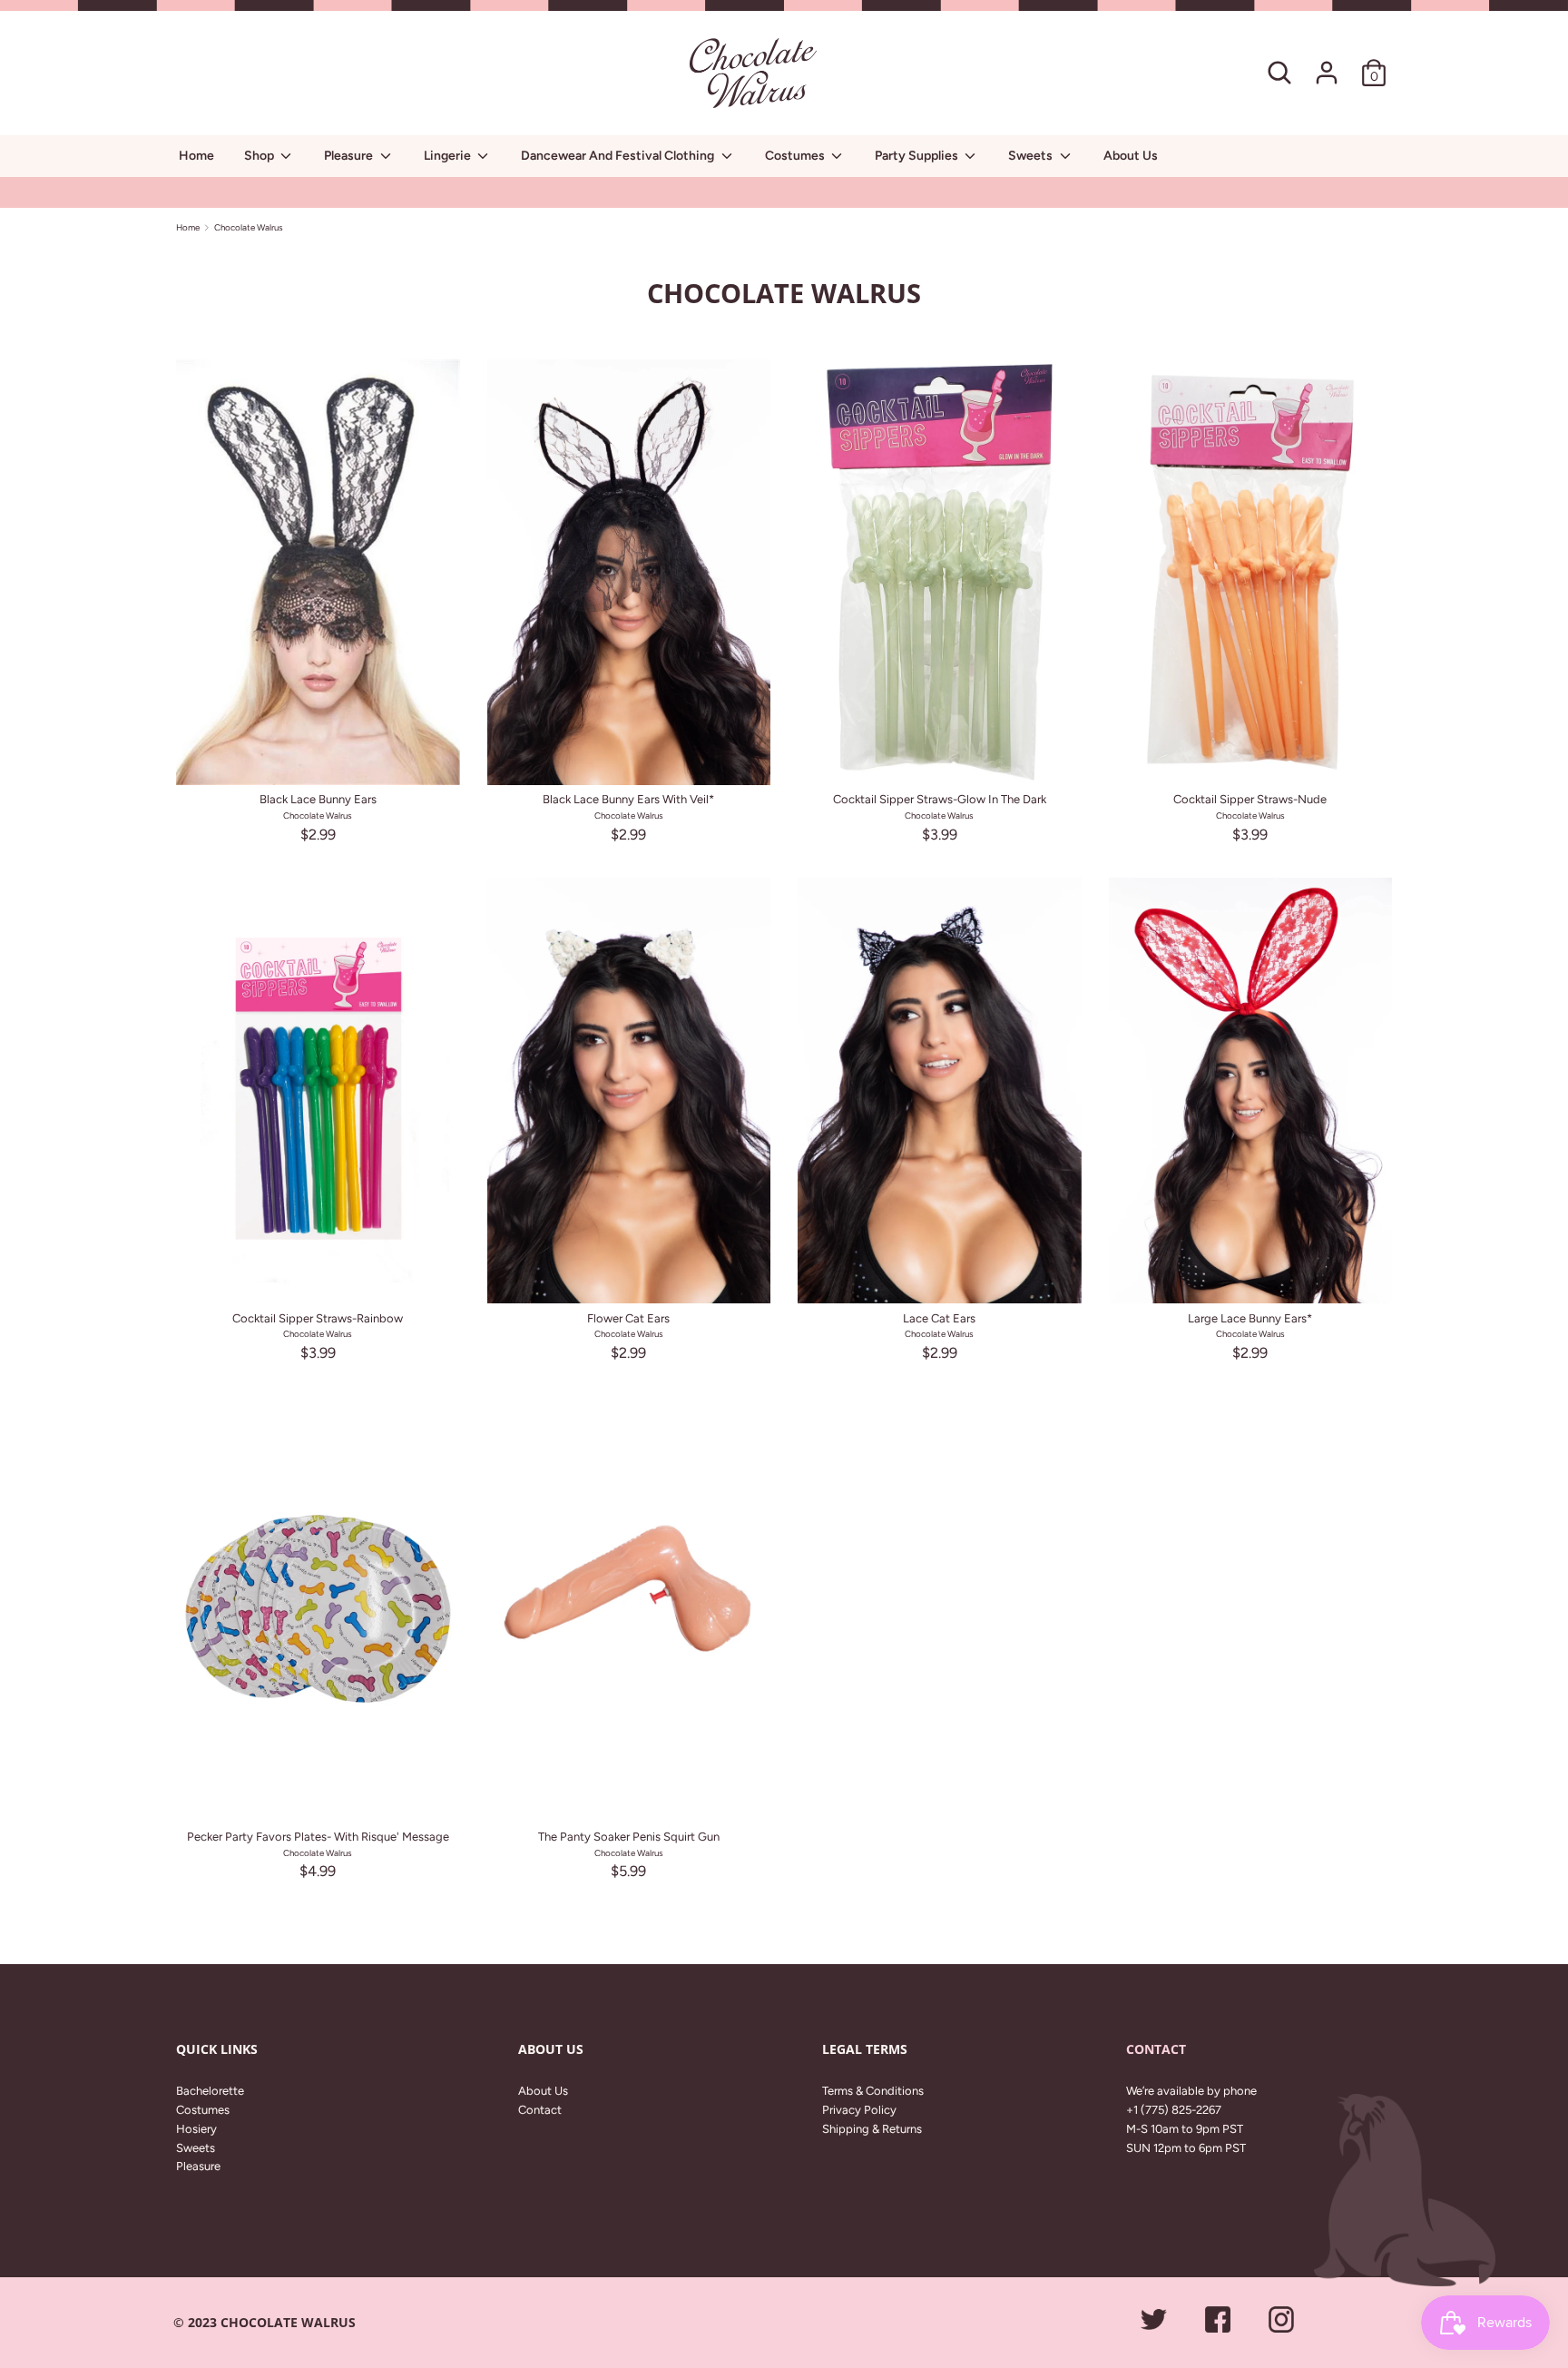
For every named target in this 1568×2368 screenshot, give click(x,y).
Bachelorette (210, 2091)
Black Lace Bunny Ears (318, 799)
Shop (260, 156)
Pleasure (350, 156)
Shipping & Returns (872, 2129)
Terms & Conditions (873, 2091)
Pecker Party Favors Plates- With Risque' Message (318, 1837)
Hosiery (196, 2129)
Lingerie (449, 156)
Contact (540, 2110)
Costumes (796, 156)
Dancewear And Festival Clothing (619, 156)
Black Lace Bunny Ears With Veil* (628, 799)
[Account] (1327, 63)
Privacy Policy (859, 2110)
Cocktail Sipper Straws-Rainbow (318, 1318)
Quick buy (318, 757)
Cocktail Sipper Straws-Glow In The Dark (940, 799)
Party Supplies (918, 156)
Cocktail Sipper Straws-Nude (1250, 799)
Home (196, 156)
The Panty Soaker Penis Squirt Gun (629, 1837)
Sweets (1032, 156)
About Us (1131, 156)
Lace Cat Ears (939, 1318)
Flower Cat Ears (628, 1318)
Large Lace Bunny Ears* (1250, 1318)
